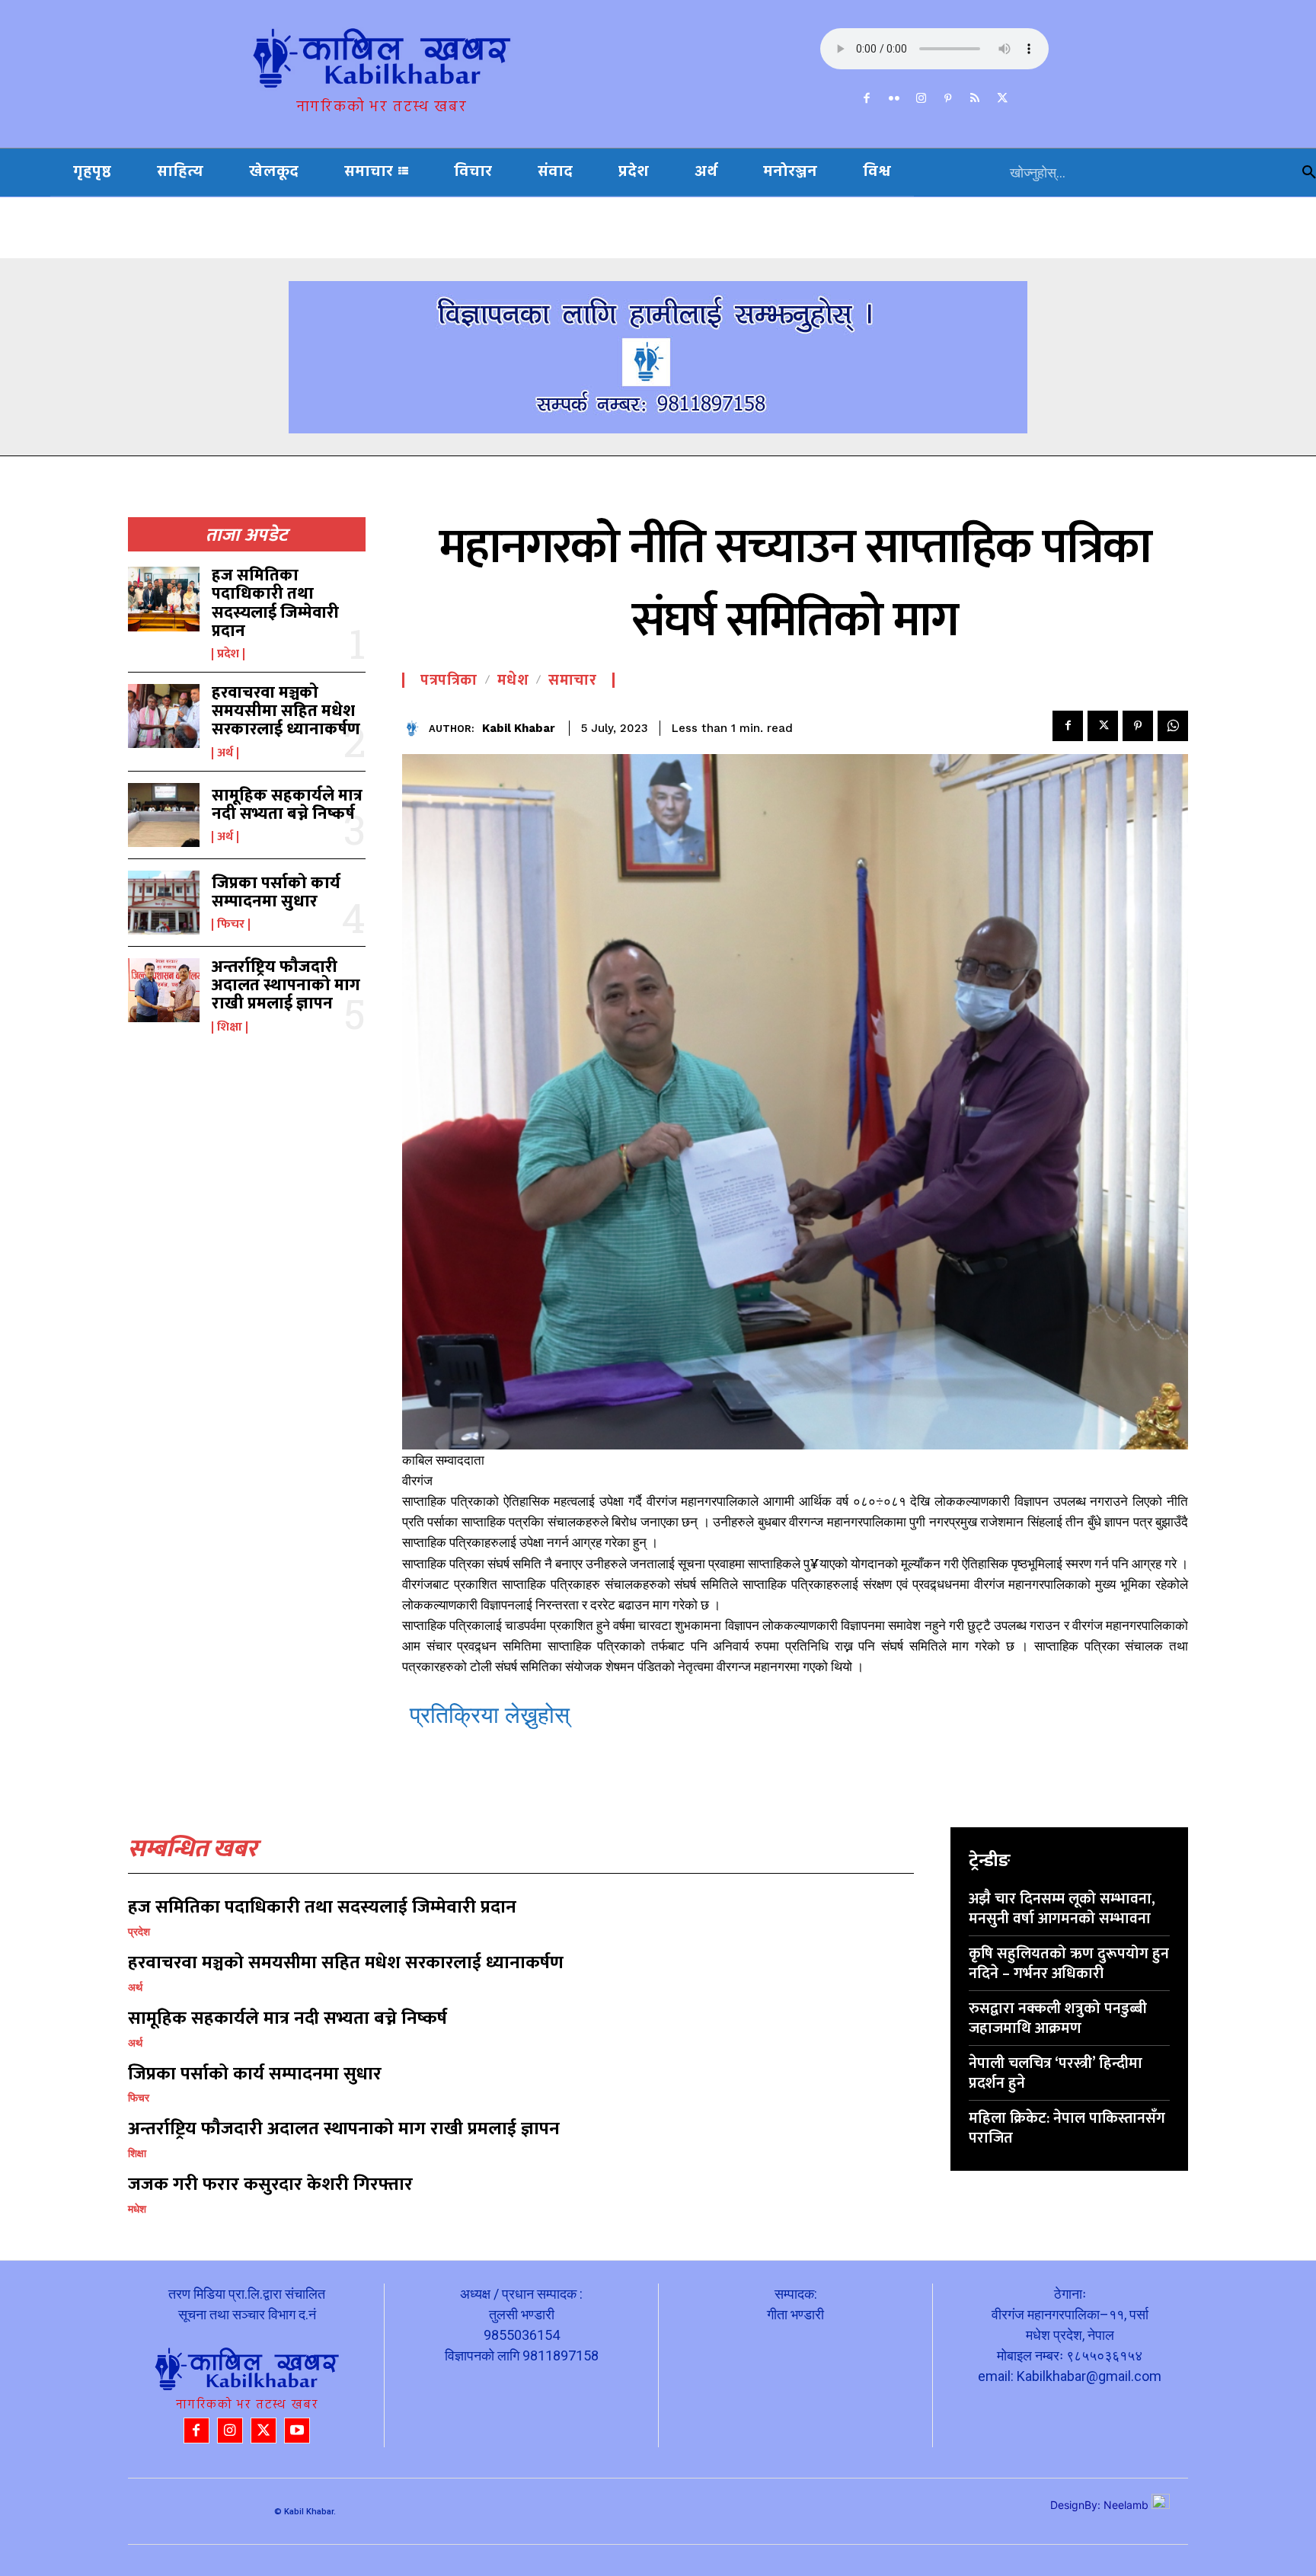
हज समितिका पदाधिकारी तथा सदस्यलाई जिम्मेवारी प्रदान (275, 603)
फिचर (231, 925)
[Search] (1309, 173)
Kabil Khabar (519, 728)
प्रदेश (228, 654)
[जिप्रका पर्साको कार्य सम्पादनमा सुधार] (164, 903)
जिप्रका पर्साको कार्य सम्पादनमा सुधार (276, 892)
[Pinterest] (948, 99)
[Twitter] (1002, 99)
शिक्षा (230, 1028)
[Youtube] (297, 2431)
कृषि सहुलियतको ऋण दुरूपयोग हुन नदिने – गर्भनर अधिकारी (1069, 1964)
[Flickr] (894, 99)
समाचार (572, 680)
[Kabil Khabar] (415, 729)
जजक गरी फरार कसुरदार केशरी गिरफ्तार (270, 2184)
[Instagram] (922, 99)
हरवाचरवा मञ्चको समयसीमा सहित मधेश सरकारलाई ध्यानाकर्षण (286, 711)
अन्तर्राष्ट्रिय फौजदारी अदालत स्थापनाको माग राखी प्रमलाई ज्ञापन (286, 985)
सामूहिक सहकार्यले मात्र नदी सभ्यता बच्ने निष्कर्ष (287, 805)
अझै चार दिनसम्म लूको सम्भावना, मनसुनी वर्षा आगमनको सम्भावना (1062, 1909)
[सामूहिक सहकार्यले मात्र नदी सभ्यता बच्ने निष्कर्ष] (164, 815)
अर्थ (225, 753)
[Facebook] (867, 99)
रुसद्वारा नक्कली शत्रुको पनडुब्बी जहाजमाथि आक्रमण (1058, 2018)
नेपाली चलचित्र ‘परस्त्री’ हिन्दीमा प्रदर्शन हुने (1056, 2073)
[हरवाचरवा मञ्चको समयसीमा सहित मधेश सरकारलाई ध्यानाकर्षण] (164, 716)
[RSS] (976, 99)
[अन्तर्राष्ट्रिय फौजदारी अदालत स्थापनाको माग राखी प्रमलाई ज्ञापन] (164, 990)
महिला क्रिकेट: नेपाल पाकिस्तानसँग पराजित (1067, 2128)
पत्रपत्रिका (449, 680)
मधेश (513, 680)
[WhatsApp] (1173, 726)
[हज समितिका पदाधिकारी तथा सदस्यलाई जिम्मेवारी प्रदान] (164, 599)
